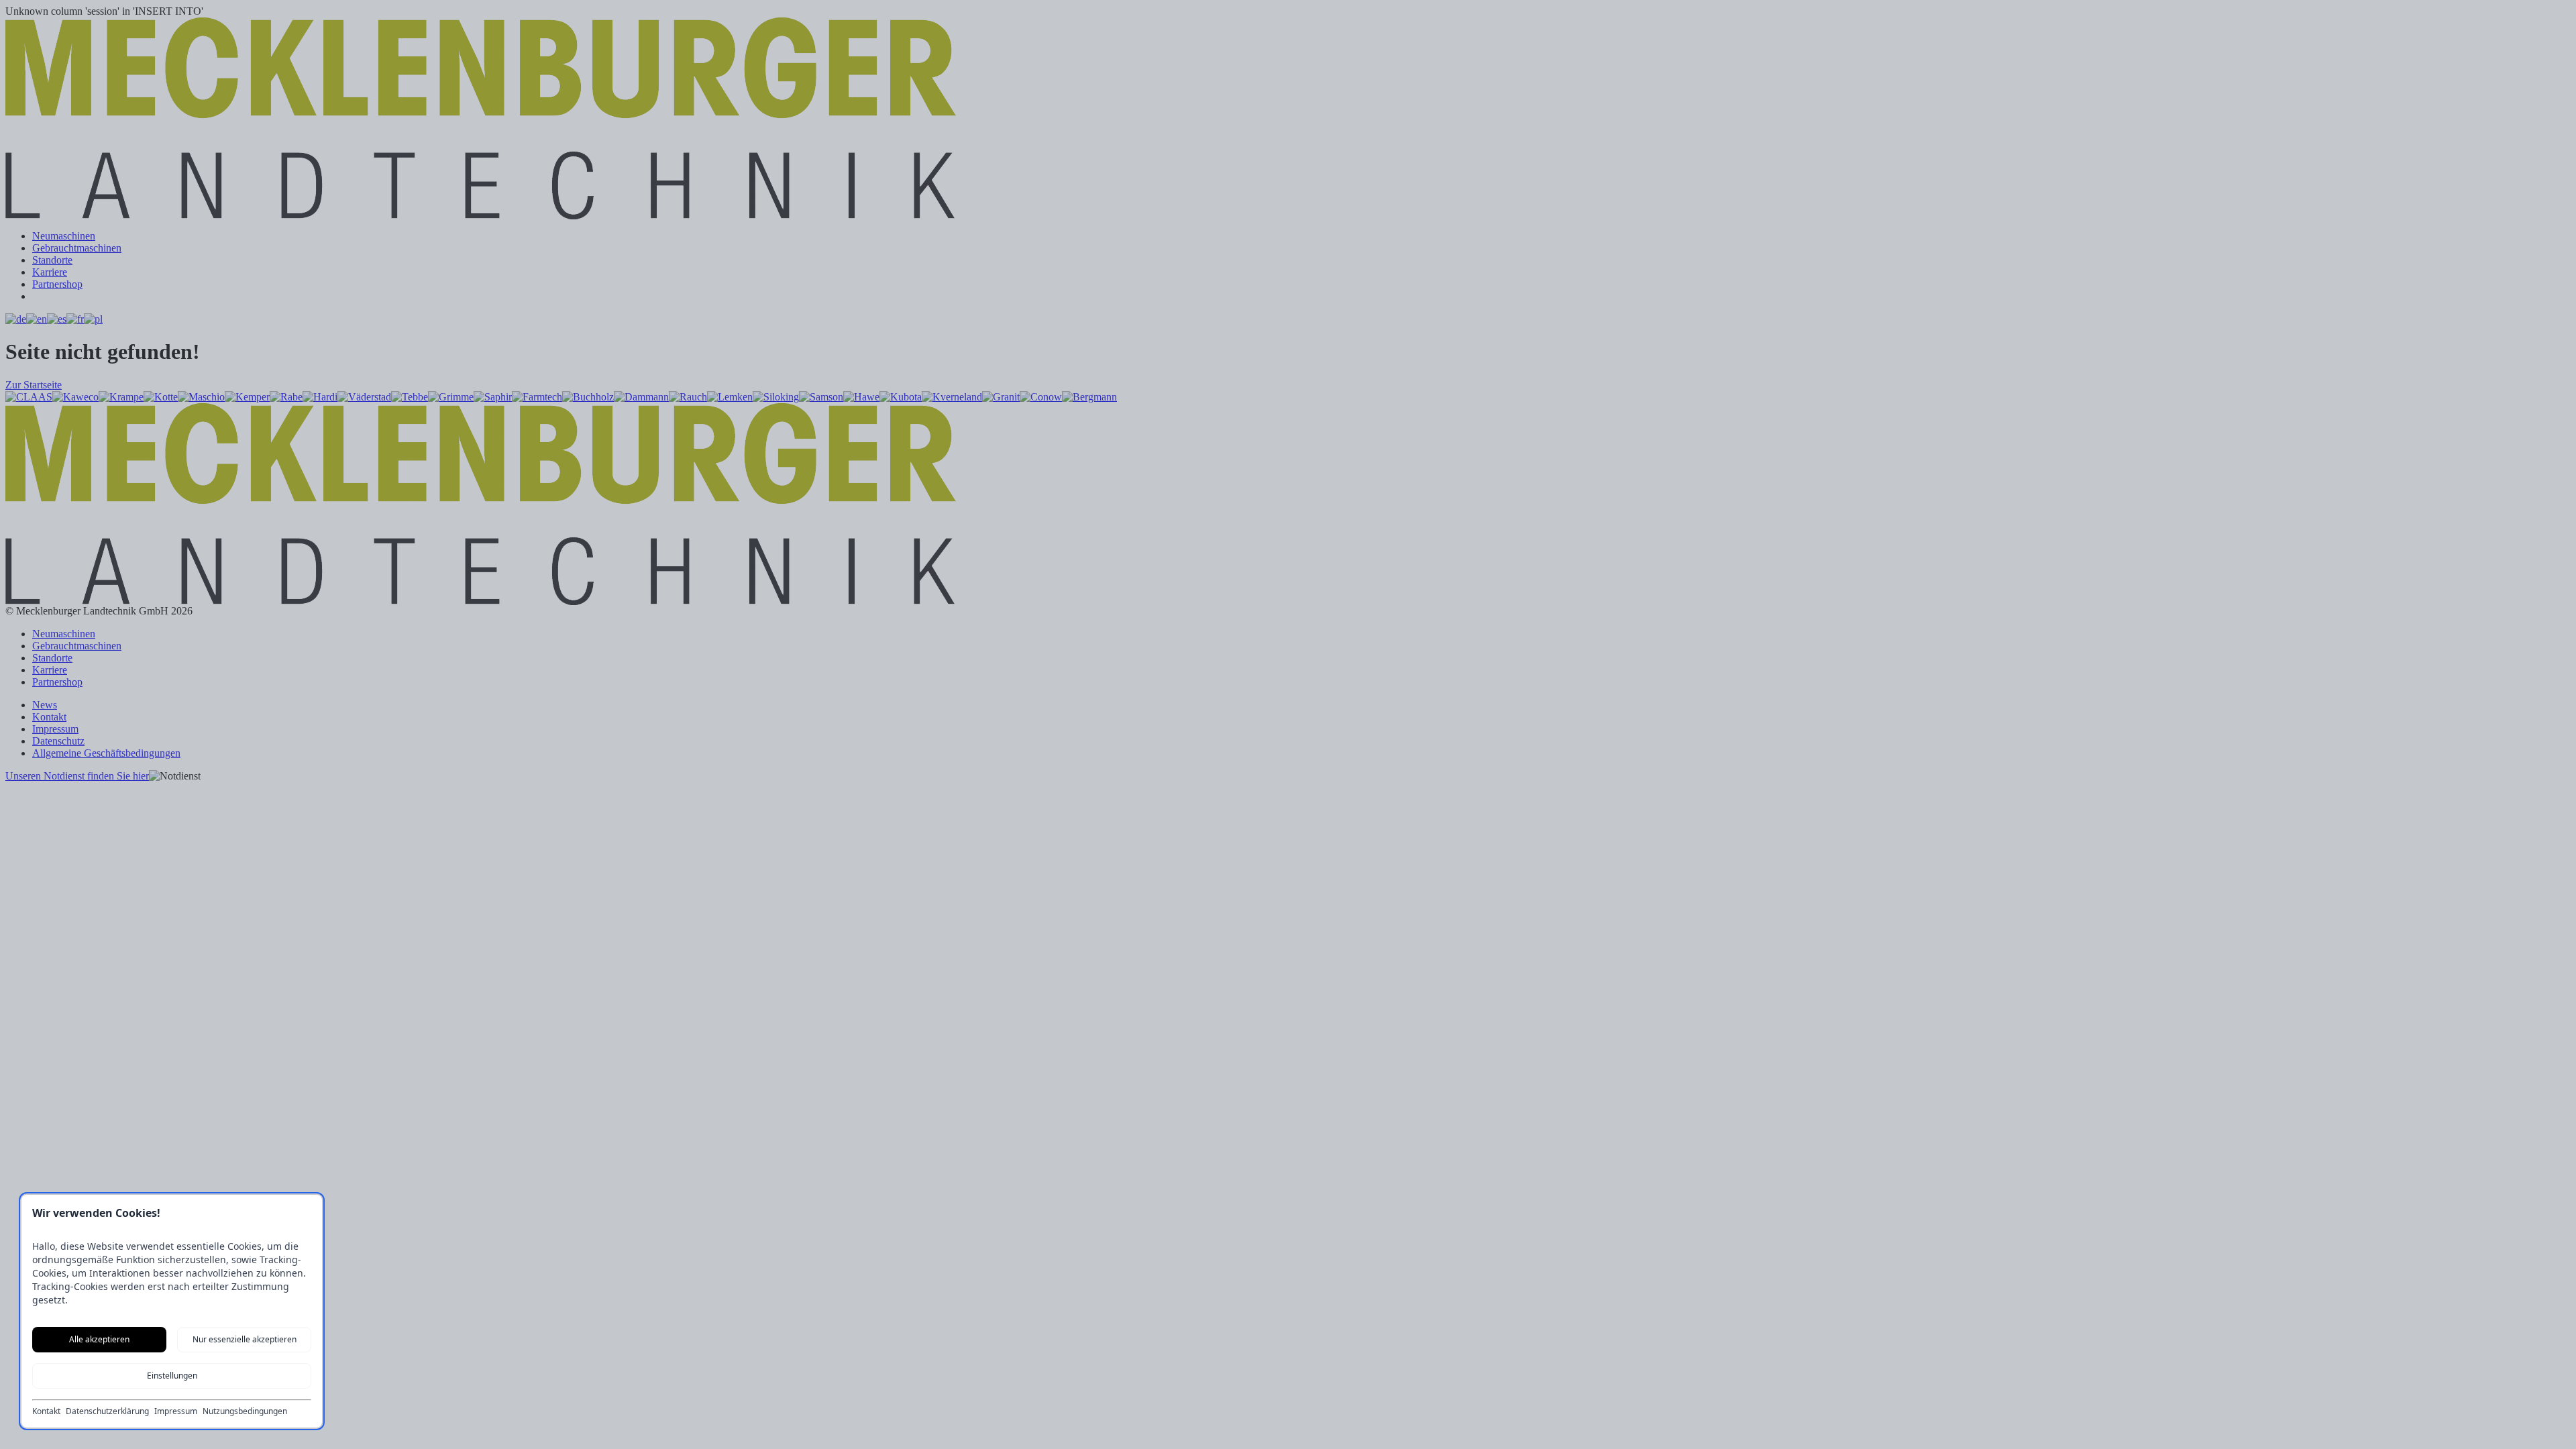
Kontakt (46, 1411)
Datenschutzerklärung (107, 1411)
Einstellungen (172, 1376)
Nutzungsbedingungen (245, 1411)
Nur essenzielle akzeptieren (245, 1339)
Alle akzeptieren (99, 1339)
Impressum (176, 1411)
